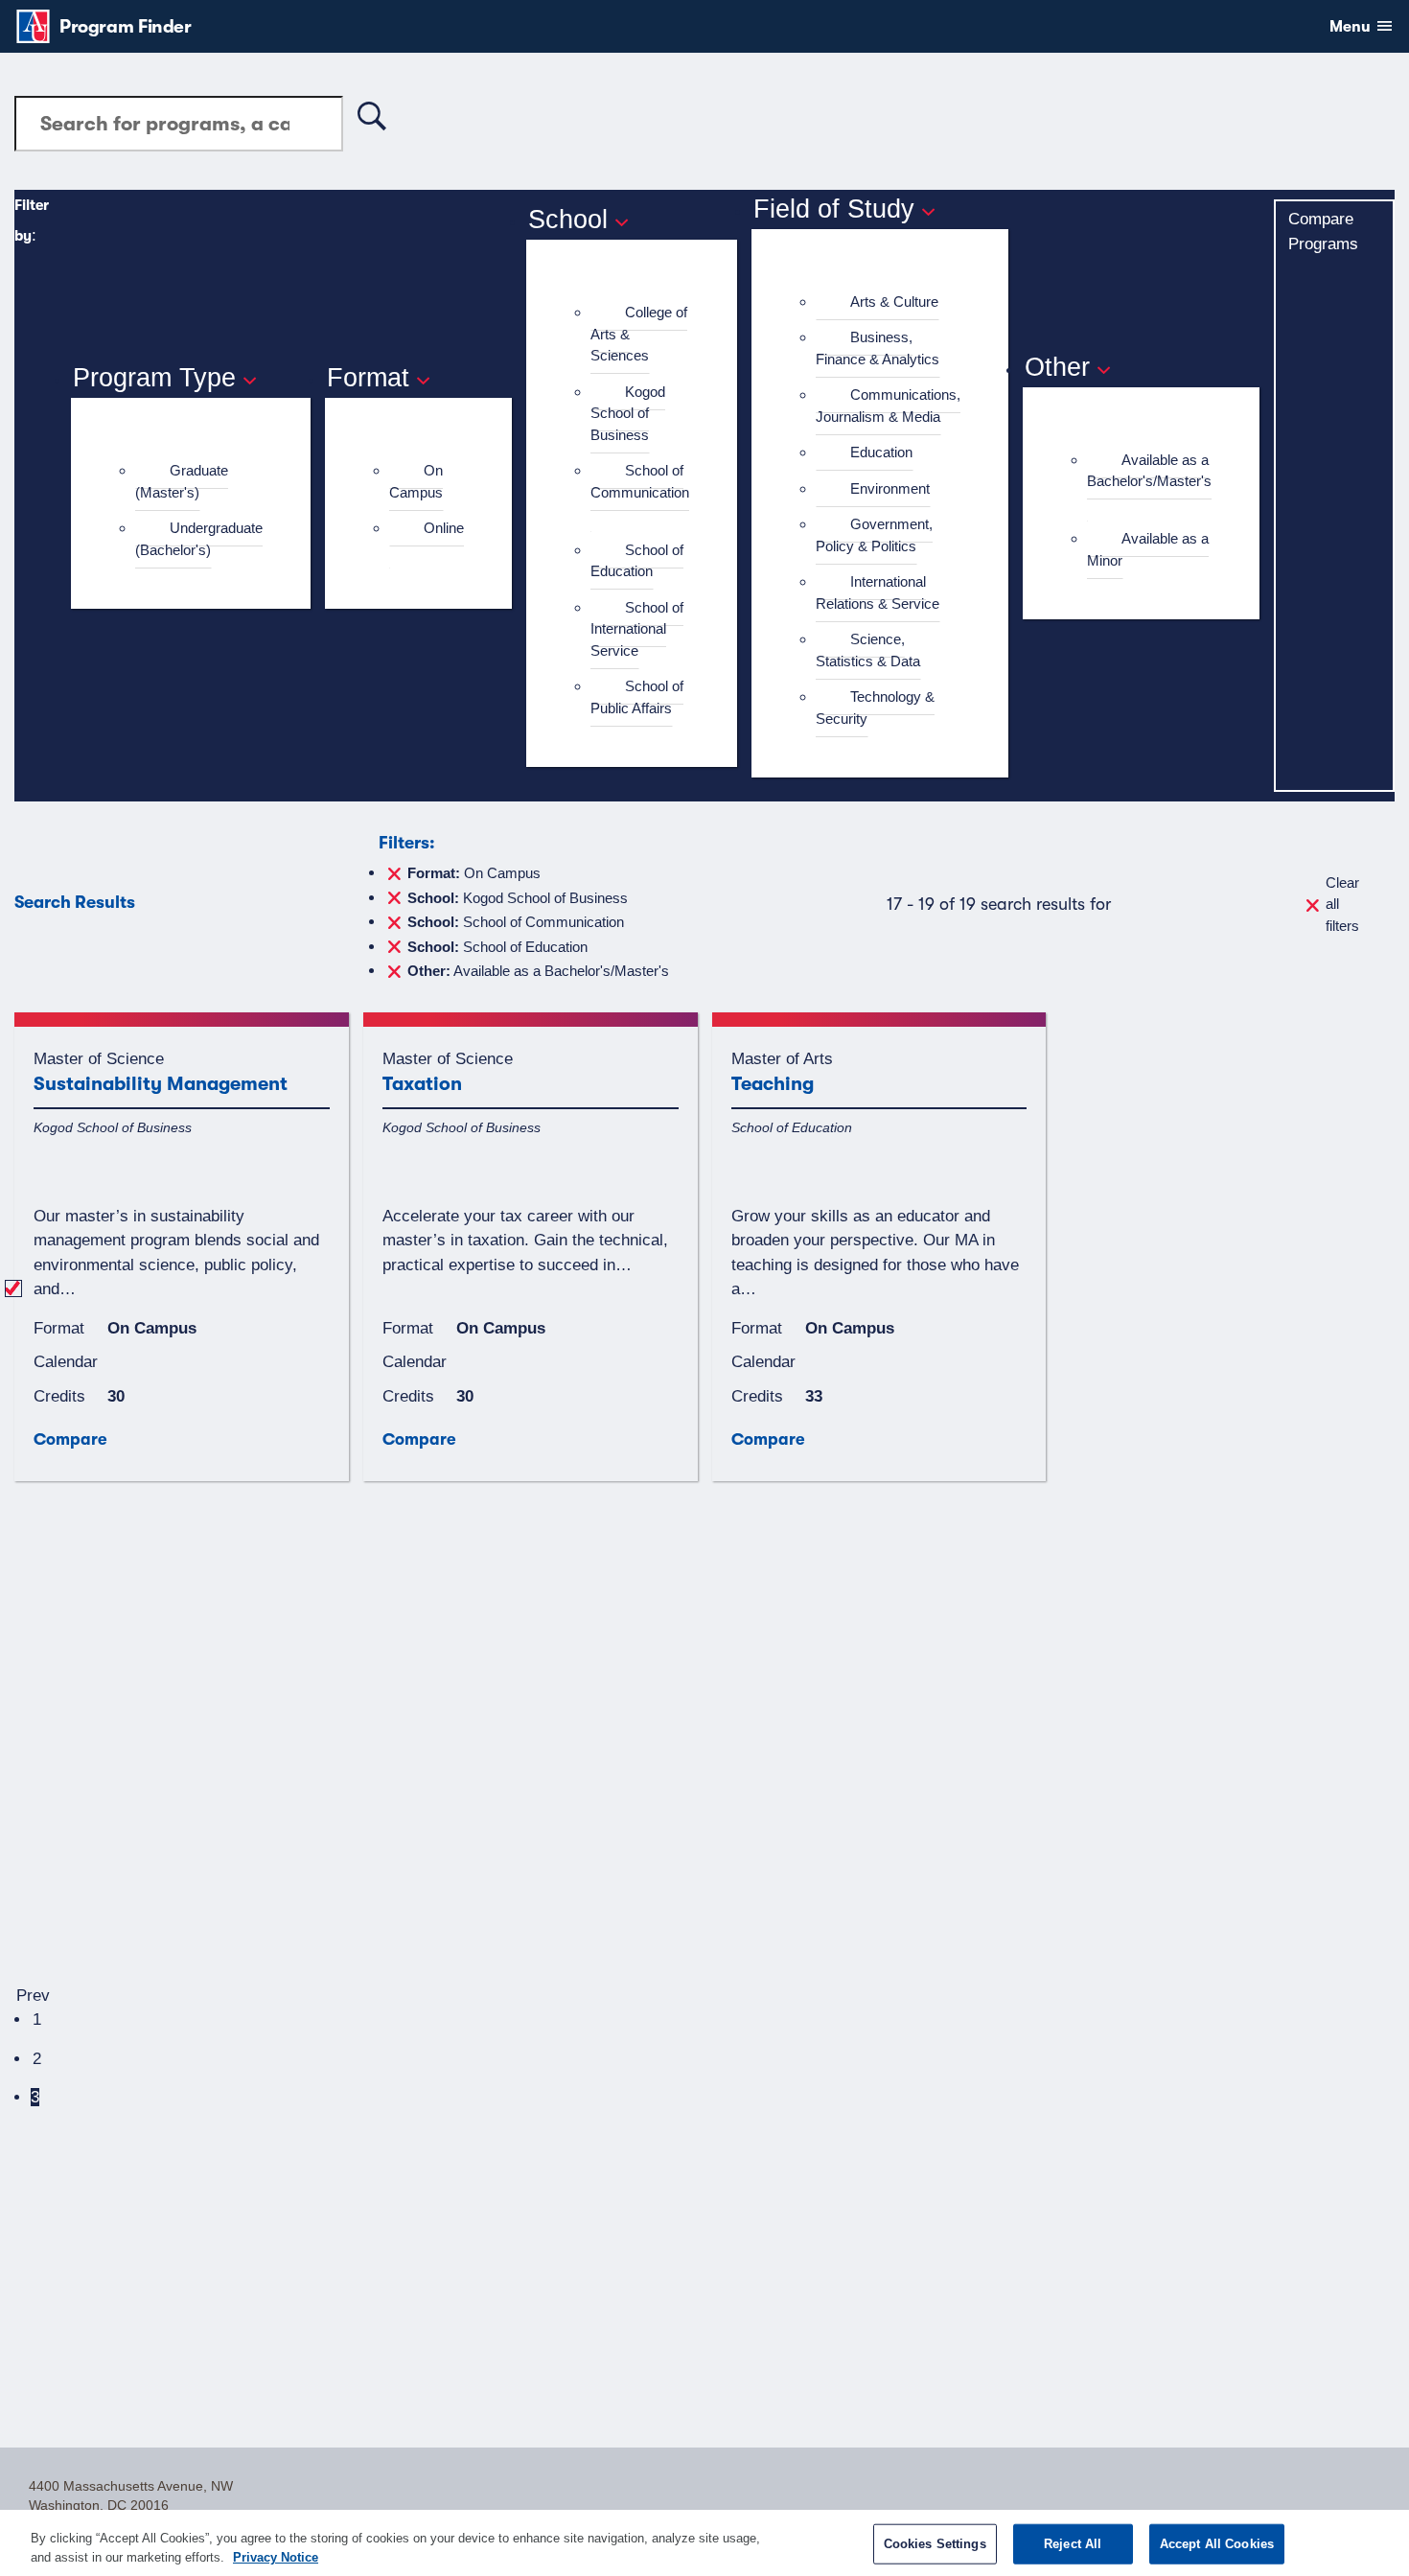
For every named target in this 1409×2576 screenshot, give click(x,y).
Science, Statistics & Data (868, 650)
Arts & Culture (894, 302)
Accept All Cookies (1217, 2544)
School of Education (637, 561)
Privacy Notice (276, 2556)
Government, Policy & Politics (874, 535)
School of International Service (637, 629)
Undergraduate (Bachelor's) (199, 539)
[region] (704, 2543)
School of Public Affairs (637, 697)
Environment (890, 488)
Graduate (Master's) (182, 481)
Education (881, 452)
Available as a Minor (1148, 549)
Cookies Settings (935, 2544)
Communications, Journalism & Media (888, 406)
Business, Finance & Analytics (878, 348)
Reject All (1073, 2544)
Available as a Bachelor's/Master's (1149, 471)
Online (444, 528)
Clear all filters (1342, 904)
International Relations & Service (878, 592)
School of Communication (640, 481)
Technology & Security (875, 708)
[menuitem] (199, 482)
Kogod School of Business (628, 413)
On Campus (416, 481)
